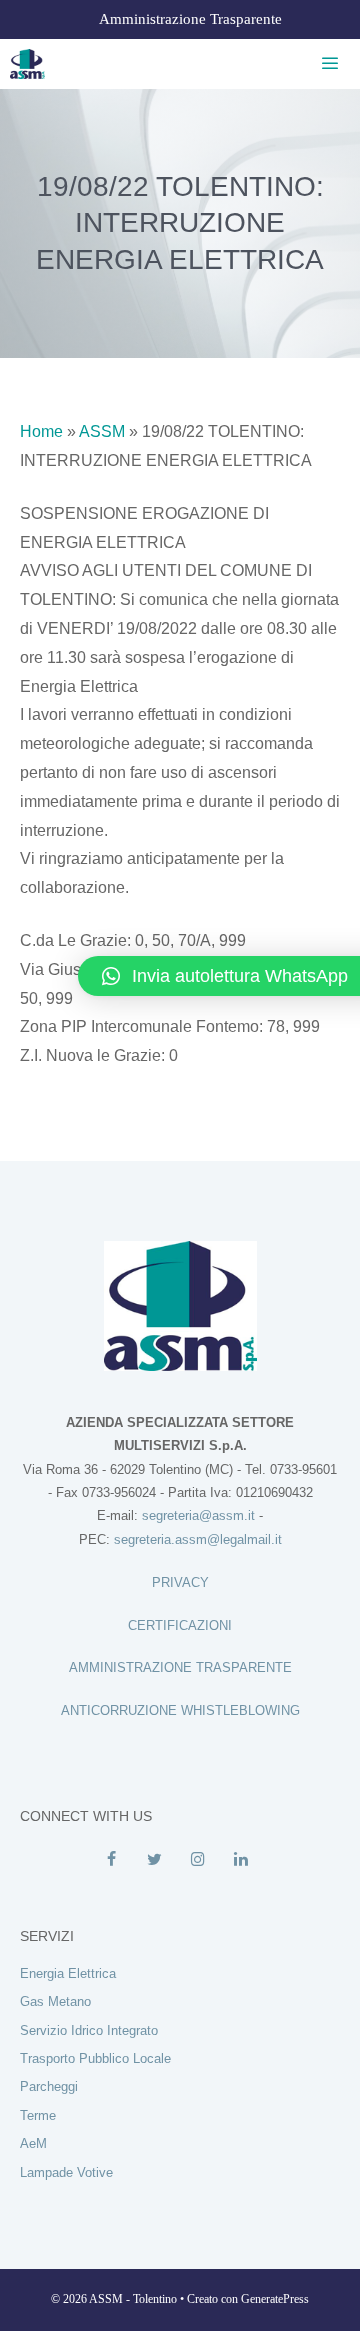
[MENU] (326, 64)
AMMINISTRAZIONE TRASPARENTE (180, 1667)
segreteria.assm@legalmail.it (198, 1539)
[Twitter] (154, 1860)
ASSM (102, 431)
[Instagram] (197, 1860)
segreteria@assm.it (198, 1515)
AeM (33, 2143)
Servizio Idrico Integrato (89, 2030)
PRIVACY (180, 1582)
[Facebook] (111, 1860)
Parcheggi (49, 2086)
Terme (38, 2115)
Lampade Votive (66, 2172)
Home (41, 431)
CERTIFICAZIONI (180, 1625)
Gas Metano (55, 2001)
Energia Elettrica (68, 1973)
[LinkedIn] (240, 1860)
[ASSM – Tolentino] (27, 64)
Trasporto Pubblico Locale (95, 2058)
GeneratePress (275, 2299)
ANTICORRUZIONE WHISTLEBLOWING (180, 1710)
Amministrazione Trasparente (190, 19)
